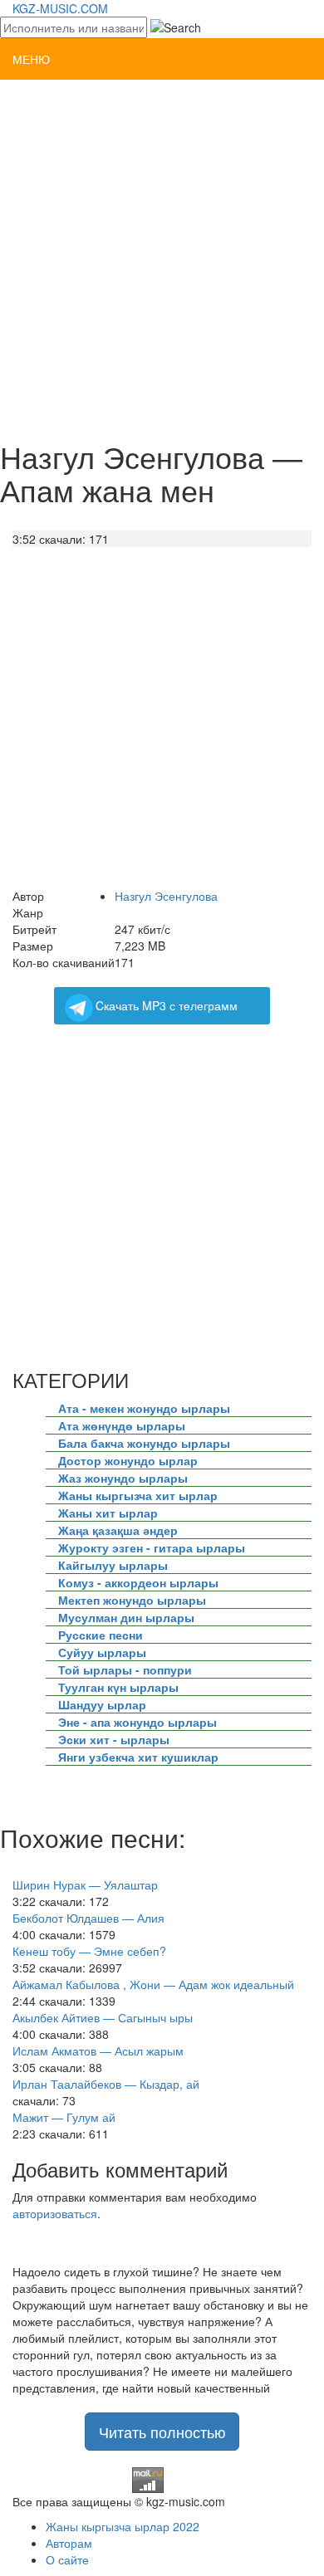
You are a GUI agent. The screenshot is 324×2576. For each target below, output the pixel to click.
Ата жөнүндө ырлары (122, 1425)
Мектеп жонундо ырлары (132, 1600)
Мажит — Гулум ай (64, 2117)
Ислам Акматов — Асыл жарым (98, 2051)
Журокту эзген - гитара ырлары (152, 1547)
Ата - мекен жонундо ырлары (144, 1408)
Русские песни (101, 1635)
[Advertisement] (162, 258)
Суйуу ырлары (102, 1652)
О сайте (67, 2559)
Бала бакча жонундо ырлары (144, 1443)
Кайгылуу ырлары (113, 1565)
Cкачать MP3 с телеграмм (167, 1005)
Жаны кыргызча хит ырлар (138, 1495)
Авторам (69, 2543)
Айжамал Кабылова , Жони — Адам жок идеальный (153, 1984)
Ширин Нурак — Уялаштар (85, 1884)
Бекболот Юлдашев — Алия (88, 1918)
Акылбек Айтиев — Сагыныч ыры (103, 2017)
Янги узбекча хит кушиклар (138, 1757)
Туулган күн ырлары (118, 1687)
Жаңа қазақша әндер (118, 1530)
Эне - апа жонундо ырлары (137, 1722)
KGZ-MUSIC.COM (60, 8)
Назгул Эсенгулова (166, 896)
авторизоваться (55, 2213)
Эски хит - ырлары (114, 1739)
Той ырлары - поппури (125, 1669)
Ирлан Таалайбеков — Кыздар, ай (106, 2084)
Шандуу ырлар (102, 1704)
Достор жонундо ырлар (128, 1460)
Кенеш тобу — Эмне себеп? (89, 1951)
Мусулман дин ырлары (126, 1617)
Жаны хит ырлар (108, 1513)
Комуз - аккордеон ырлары (138, 1582)
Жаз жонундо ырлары (123, 1478)
